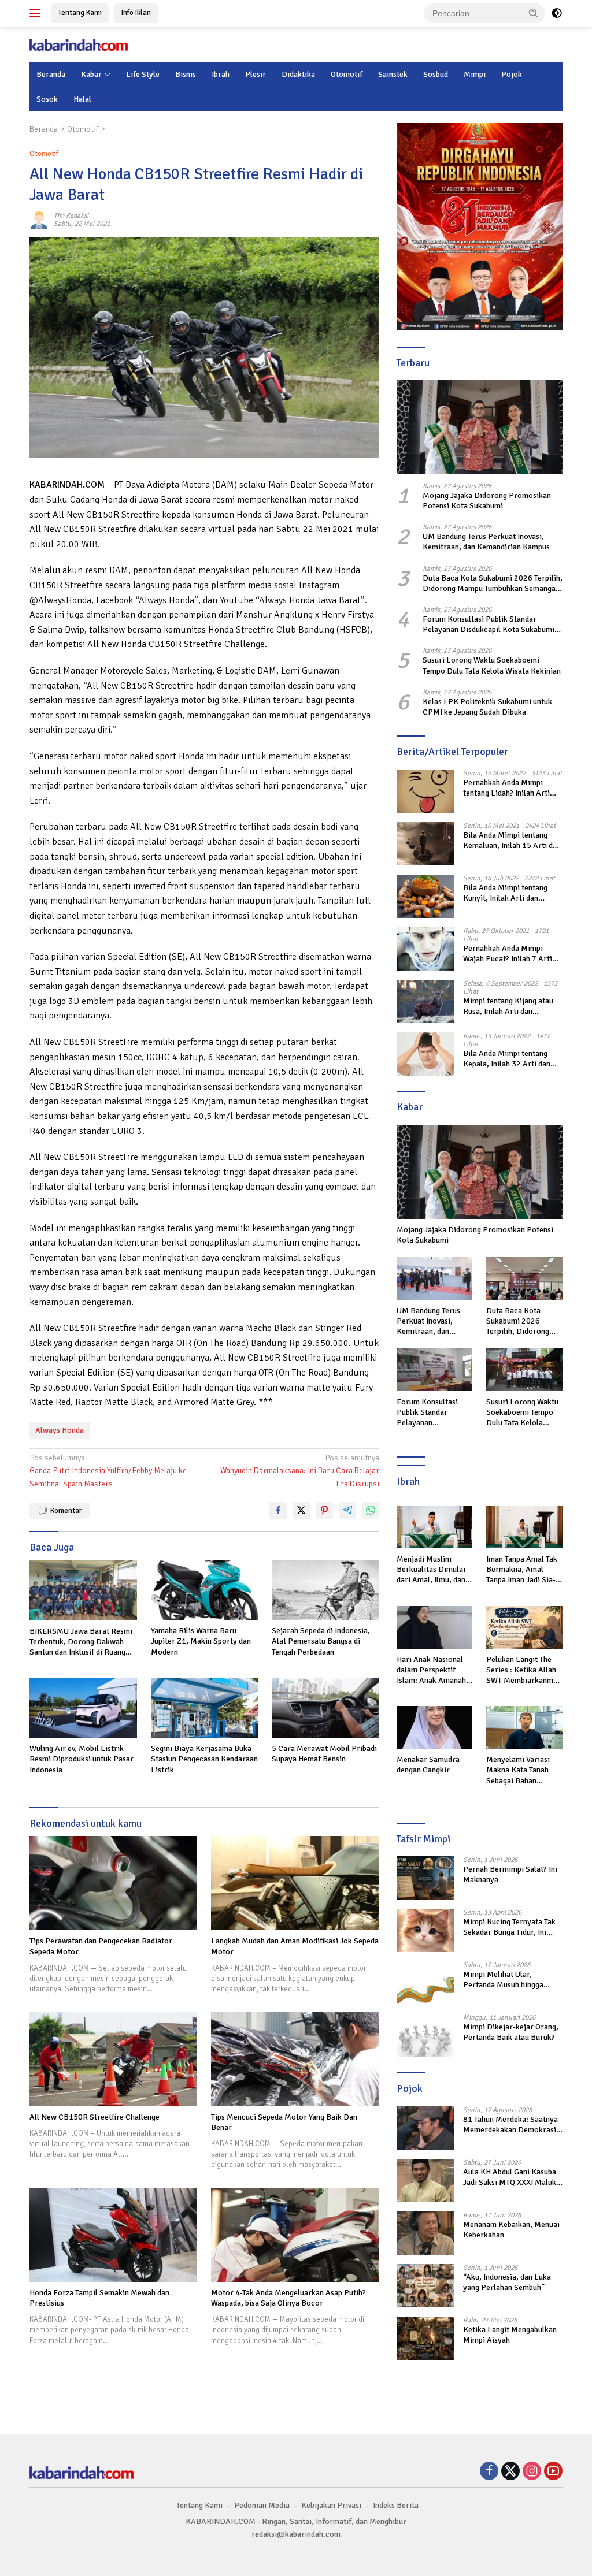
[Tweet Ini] (301, 1511)
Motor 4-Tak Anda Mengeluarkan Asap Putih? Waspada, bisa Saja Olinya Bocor (288, 2298)
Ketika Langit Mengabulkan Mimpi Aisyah (510, 2335)
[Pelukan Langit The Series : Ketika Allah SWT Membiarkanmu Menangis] (524, 1627)
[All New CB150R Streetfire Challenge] (113, 2059)
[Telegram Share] (347, 1511)
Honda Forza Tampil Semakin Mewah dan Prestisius (99, 2298)
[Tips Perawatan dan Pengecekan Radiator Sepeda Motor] (113, 1883)
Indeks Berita (396, 2505)
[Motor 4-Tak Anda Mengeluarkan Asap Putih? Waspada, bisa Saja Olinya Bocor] (295, 2235)
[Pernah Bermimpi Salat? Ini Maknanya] (425, 1878)
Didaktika (298, 74)
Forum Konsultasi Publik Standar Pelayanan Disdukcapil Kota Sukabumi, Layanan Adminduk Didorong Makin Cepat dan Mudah (490, 625)
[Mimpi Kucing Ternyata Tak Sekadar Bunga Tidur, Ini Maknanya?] (425, 1930)
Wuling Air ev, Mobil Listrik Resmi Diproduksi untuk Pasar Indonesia (82, 1759)
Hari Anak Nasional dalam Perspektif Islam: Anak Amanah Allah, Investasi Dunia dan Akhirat (434, 1670)
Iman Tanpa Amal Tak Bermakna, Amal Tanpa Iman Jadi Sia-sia (522, 1570)
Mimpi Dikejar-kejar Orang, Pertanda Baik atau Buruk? (511, 2032)
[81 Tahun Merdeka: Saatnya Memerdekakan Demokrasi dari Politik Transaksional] (425, 2128)
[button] (534, 13)
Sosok (47, 99)
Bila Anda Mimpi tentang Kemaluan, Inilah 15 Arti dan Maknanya (512, 841)
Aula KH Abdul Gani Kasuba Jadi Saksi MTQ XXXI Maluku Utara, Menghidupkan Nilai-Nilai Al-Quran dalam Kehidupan (512, 2177)
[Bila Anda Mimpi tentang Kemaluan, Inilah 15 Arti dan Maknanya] (425, 844)
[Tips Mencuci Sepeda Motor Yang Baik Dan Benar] (295, 2059)
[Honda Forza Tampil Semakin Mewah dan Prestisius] (113, 2235)
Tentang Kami (80, 13)
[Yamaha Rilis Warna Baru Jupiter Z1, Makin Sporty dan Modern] (205, 1590)
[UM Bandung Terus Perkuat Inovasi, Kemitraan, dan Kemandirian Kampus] (435, 1278)
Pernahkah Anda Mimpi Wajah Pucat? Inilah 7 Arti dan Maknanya (508, 954)
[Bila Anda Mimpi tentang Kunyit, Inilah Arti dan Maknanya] (425, 896)
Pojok (512, 74)
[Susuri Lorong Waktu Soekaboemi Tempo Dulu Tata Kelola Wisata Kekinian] (524, 1370)
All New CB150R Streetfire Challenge (95, 2117)
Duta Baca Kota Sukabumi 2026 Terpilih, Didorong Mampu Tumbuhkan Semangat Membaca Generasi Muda (493, 583)
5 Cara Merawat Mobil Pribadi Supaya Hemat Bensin (324, 1754)
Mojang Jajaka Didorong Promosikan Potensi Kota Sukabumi (487, 501)
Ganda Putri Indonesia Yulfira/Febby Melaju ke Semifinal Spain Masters (108, 1471)
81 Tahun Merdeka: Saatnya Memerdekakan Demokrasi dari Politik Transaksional (510, 2125)
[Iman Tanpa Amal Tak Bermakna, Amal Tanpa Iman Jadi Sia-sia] (524, 1527)
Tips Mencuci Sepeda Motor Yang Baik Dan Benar (284, 2122)
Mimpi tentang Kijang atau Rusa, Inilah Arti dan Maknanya (508, 1006)
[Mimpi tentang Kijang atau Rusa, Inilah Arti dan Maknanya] (425, 1001)
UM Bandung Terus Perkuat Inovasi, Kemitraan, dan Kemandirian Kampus (486, 542)
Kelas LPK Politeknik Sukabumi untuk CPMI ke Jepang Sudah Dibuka (487, 707)
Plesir (256, 74)
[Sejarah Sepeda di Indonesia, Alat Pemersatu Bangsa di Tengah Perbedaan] (325, 1590)
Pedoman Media (262, 2505)
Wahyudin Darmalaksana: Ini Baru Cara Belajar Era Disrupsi (299, 1471)
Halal (82, 99)
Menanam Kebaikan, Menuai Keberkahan (511, 2230)
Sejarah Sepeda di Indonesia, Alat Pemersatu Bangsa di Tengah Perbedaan (321, 1641)
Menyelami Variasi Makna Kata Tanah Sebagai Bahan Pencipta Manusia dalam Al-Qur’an (518, 1770)
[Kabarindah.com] (79, 44)
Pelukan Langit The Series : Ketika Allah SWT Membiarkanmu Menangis (522, 1670)
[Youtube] (553, 2472)
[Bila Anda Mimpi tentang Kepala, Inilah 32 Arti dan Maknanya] (425, 1054)
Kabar (91, 74)
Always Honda (60, 1430)
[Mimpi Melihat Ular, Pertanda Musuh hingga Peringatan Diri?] (425, 1983)
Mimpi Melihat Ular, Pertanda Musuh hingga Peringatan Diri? (503, 1980)
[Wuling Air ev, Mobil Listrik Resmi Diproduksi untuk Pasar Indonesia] (83, 1708)
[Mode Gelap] (557, 13)
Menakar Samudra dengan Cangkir (428, 1765)
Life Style (143, 74)
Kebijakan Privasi (331, 2505)
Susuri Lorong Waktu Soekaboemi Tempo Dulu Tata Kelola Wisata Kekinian (492, 665)
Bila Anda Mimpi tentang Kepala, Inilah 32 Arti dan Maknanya (507, 1059)
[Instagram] (532, 2472)
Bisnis (186, 74)
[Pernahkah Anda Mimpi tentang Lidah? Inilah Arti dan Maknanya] (425, 791)
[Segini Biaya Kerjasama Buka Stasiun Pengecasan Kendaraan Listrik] (205, 1708)
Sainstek (393, 74)
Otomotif (347, 74)
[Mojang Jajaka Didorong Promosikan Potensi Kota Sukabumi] (480, 427)
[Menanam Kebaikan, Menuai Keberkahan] (425, 2233)
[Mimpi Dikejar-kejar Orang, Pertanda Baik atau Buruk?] (425, 2036)
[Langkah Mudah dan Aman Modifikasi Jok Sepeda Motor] (295, 1883)
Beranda (51, 74)
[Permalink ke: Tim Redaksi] (39, 220)
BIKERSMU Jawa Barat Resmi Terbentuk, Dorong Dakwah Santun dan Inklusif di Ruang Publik (81, 1642)
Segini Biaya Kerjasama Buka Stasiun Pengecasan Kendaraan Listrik (204, 1759)
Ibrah (221, 74)
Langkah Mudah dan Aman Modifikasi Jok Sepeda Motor (295, 1946)
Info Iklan (136, 13)
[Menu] (37, 13)
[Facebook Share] (278, 1511)
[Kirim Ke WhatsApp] (371, 1511)
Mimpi (475, 74)
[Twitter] (510, 2472)
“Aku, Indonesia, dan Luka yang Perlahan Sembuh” (507, 2282)
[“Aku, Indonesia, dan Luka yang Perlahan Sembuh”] (425, 2286)
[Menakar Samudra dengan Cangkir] (435, 1727)
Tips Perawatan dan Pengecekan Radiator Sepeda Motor (101, 1946)
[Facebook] (489, 2472)
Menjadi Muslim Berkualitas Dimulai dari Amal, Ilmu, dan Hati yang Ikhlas (431, 1570)
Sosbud (436, 74)
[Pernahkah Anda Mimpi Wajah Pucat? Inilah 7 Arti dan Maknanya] (425, 949)
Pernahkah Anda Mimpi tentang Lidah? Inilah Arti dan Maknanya (506, 788)
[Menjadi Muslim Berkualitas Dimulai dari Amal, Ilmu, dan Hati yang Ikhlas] (435, 1527)
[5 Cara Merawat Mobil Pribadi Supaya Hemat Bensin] (325, 1708)
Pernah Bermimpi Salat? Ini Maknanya (510, 1874)
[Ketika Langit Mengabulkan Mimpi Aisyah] (425, 2338)
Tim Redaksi (71, 216)
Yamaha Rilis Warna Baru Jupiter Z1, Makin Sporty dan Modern (201, 1641)
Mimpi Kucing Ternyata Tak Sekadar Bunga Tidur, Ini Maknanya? (509, 1927)
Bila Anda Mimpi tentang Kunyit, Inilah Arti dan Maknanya (505, 893)
